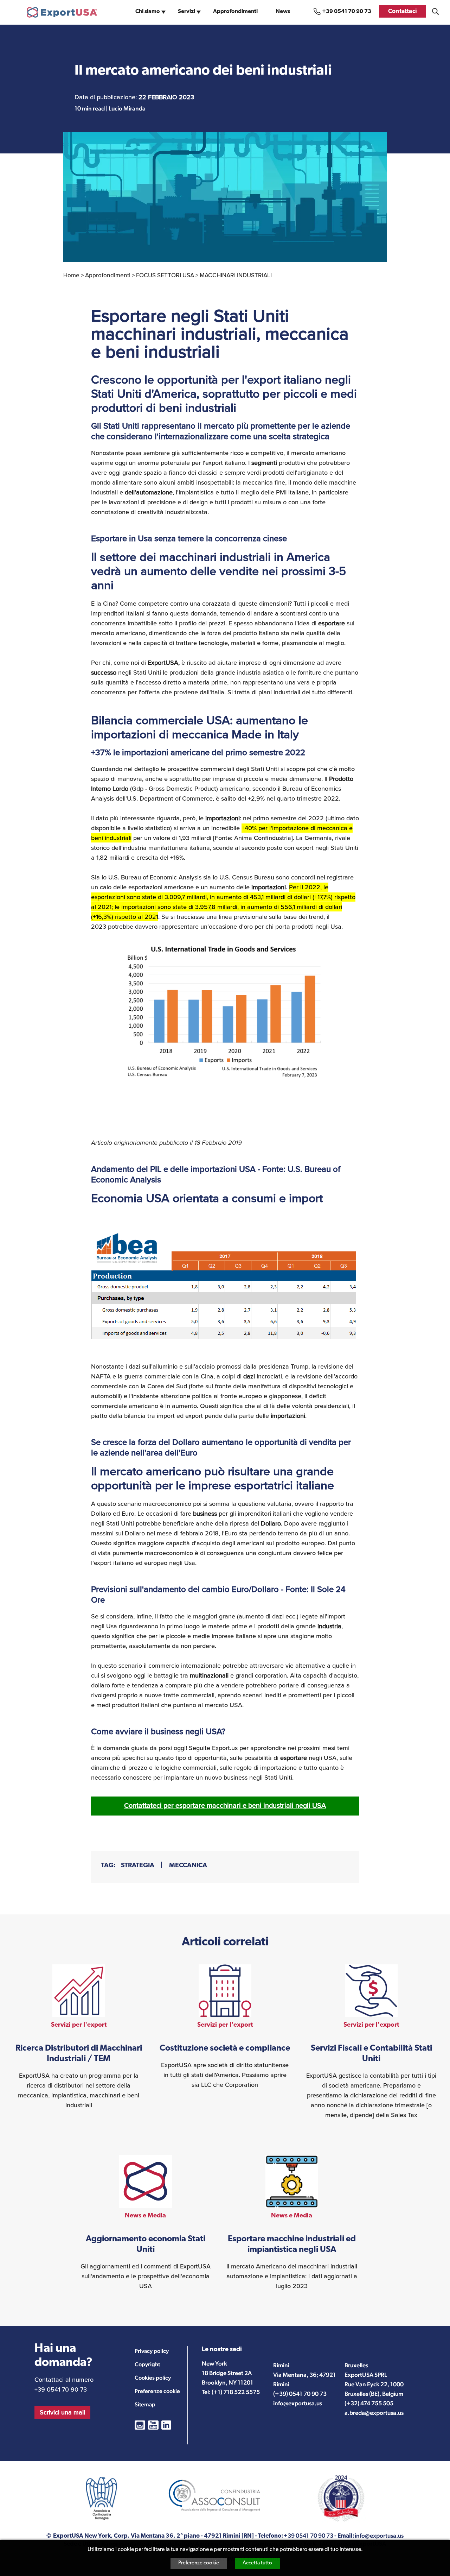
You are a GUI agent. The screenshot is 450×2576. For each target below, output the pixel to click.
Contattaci (403, 11)
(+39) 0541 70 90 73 (300, 2394)
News (283, 12)
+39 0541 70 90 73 (347, 12)
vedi (79, 2037)
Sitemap (145, 2404)
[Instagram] (140, 2425)
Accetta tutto (257, 2563)
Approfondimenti (235, 12)
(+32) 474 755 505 (369, 2403)
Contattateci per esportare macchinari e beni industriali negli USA (225, 1805)
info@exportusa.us (298, 2403)
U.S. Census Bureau (247, 877)
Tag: (108, 1866)
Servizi (187, 12)
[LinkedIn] (166, 2425)
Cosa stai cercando (435, 11)
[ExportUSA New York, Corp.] (62, 12)
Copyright (147, 2364)
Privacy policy (152, 2351)
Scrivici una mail (62, 2412)
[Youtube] (153, 2425)
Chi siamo (148, 12)
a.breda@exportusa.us (374, 2413)
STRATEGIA (138, 1866)
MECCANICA (188, 1866)
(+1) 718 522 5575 (236, 2392)
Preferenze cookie (199, 2563)
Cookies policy (153, 2378)
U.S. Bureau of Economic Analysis (156, 877)
